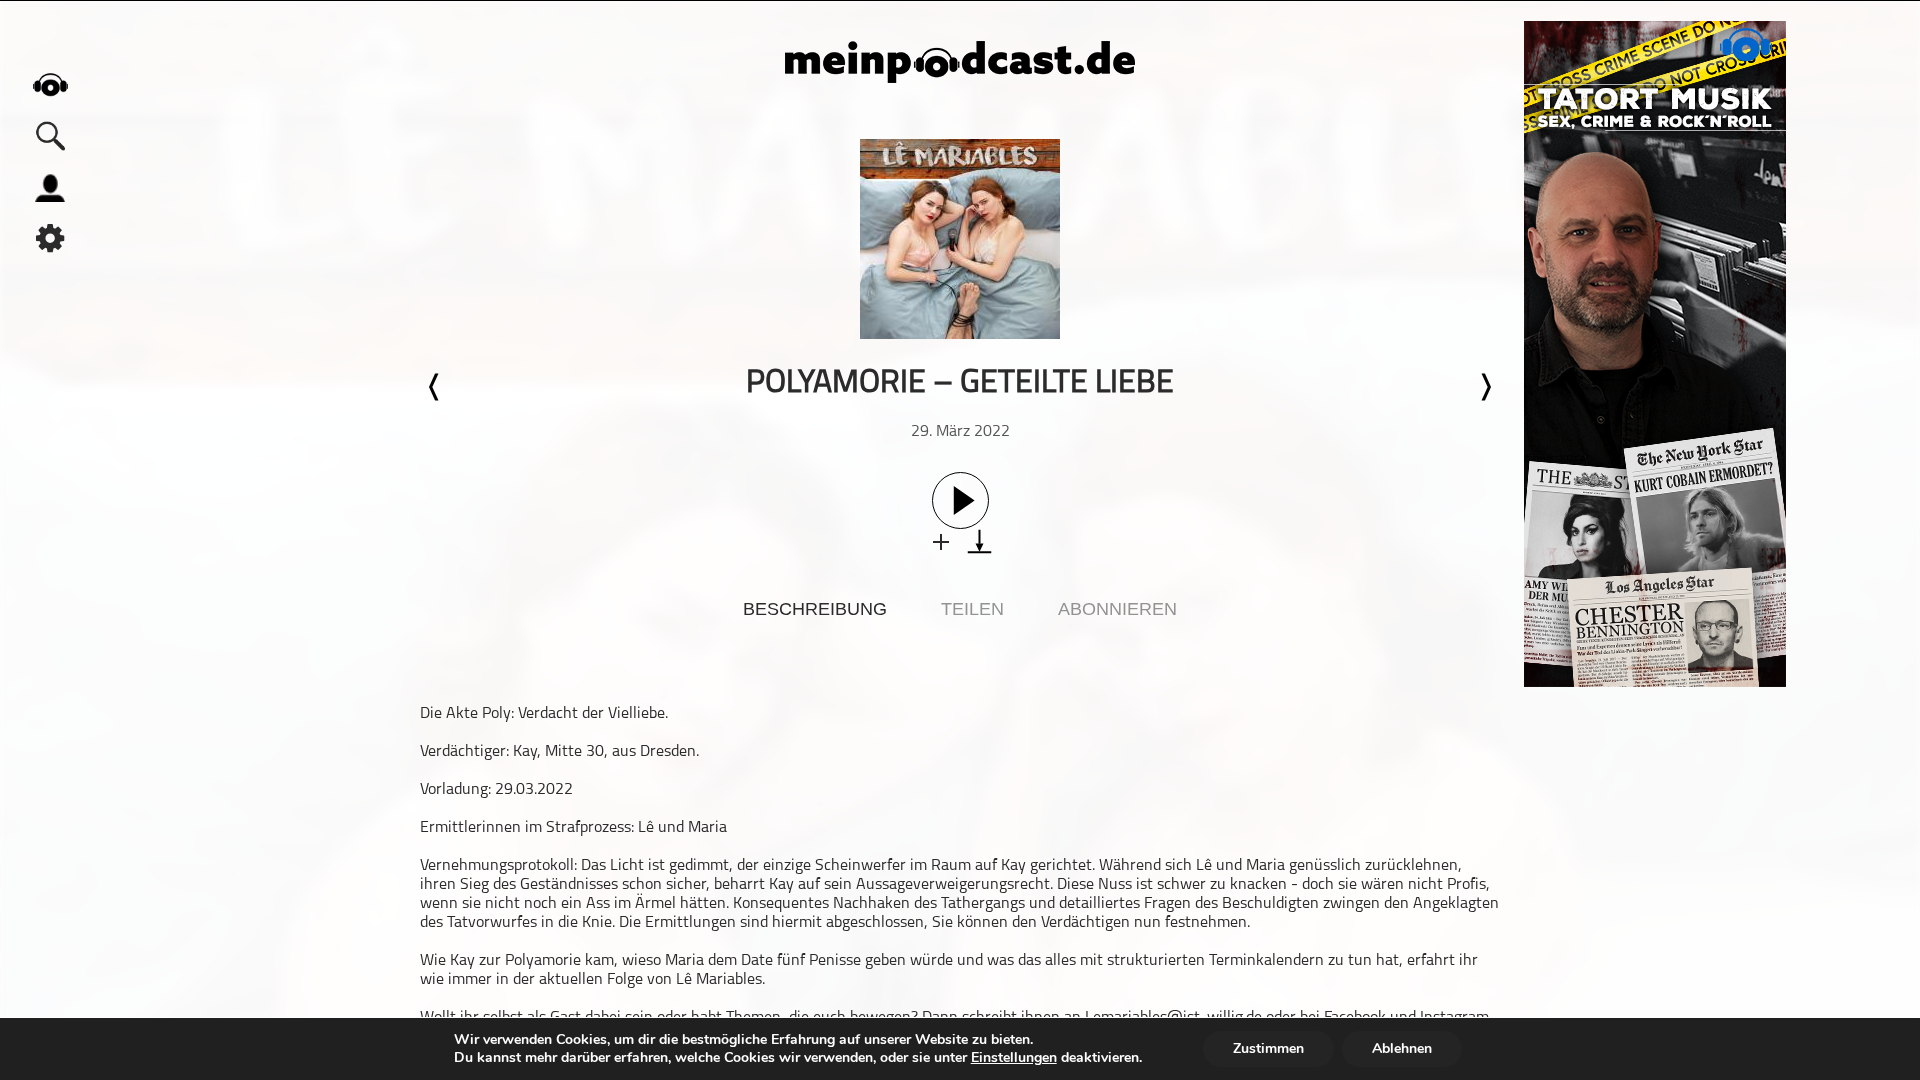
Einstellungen (1014, 1058)
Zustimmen (1268, 1048)
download (979, 541)
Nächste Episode (1485, 387)
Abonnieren (1117, 609)
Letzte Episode (435, 387)
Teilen (972, 609)
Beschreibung (815, 609)
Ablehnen (1402, 1048)
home (50, 84)
